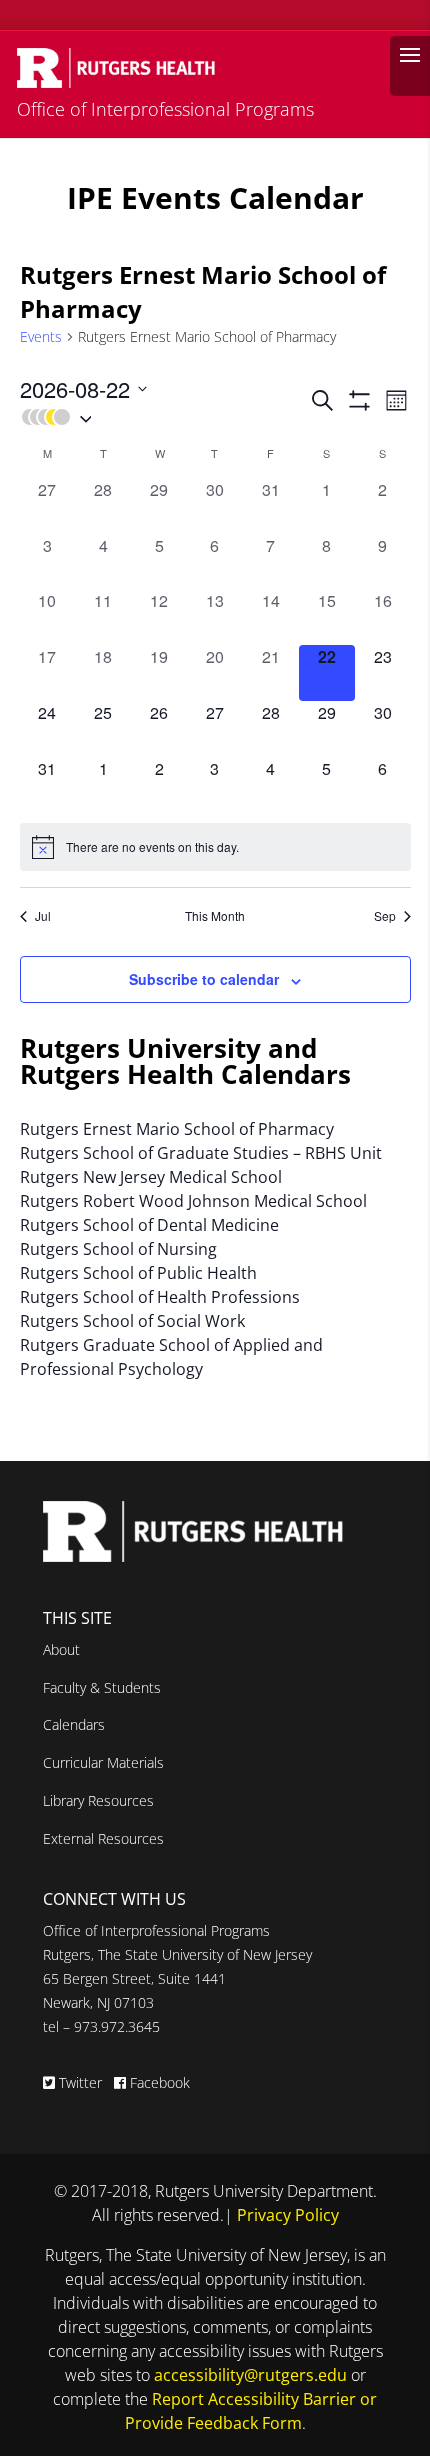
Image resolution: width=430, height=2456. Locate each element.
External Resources (103, 1838)
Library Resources (98, 1800)
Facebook (158, 2082)
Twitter (80, 2082)
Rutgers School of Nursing (118, 1249)
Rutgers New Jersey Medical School (151, 1177)
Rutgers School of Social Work (132, 1321)
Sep (385, 916)
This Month (215, 916)
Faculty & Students (102, 1687)
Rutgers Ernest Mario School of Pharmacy (177, 1129)
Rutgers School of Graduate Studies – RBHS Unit (201, 1153)
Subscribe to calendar (204, 979)
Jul (43, 916)
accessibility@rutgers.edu (250, 2375)
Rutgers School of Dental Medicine (149, 1225)
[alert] (215, 847)
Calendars (74, 1724)
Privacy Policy (288, 2215)
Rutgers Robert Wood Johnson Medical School (193, 1201)
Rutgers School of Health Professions (160, 1297)
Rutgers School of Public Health (138, 1273)
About (61, 1649)
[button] (164, 417)
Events (41, 336)
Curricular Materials (103, 1762)
